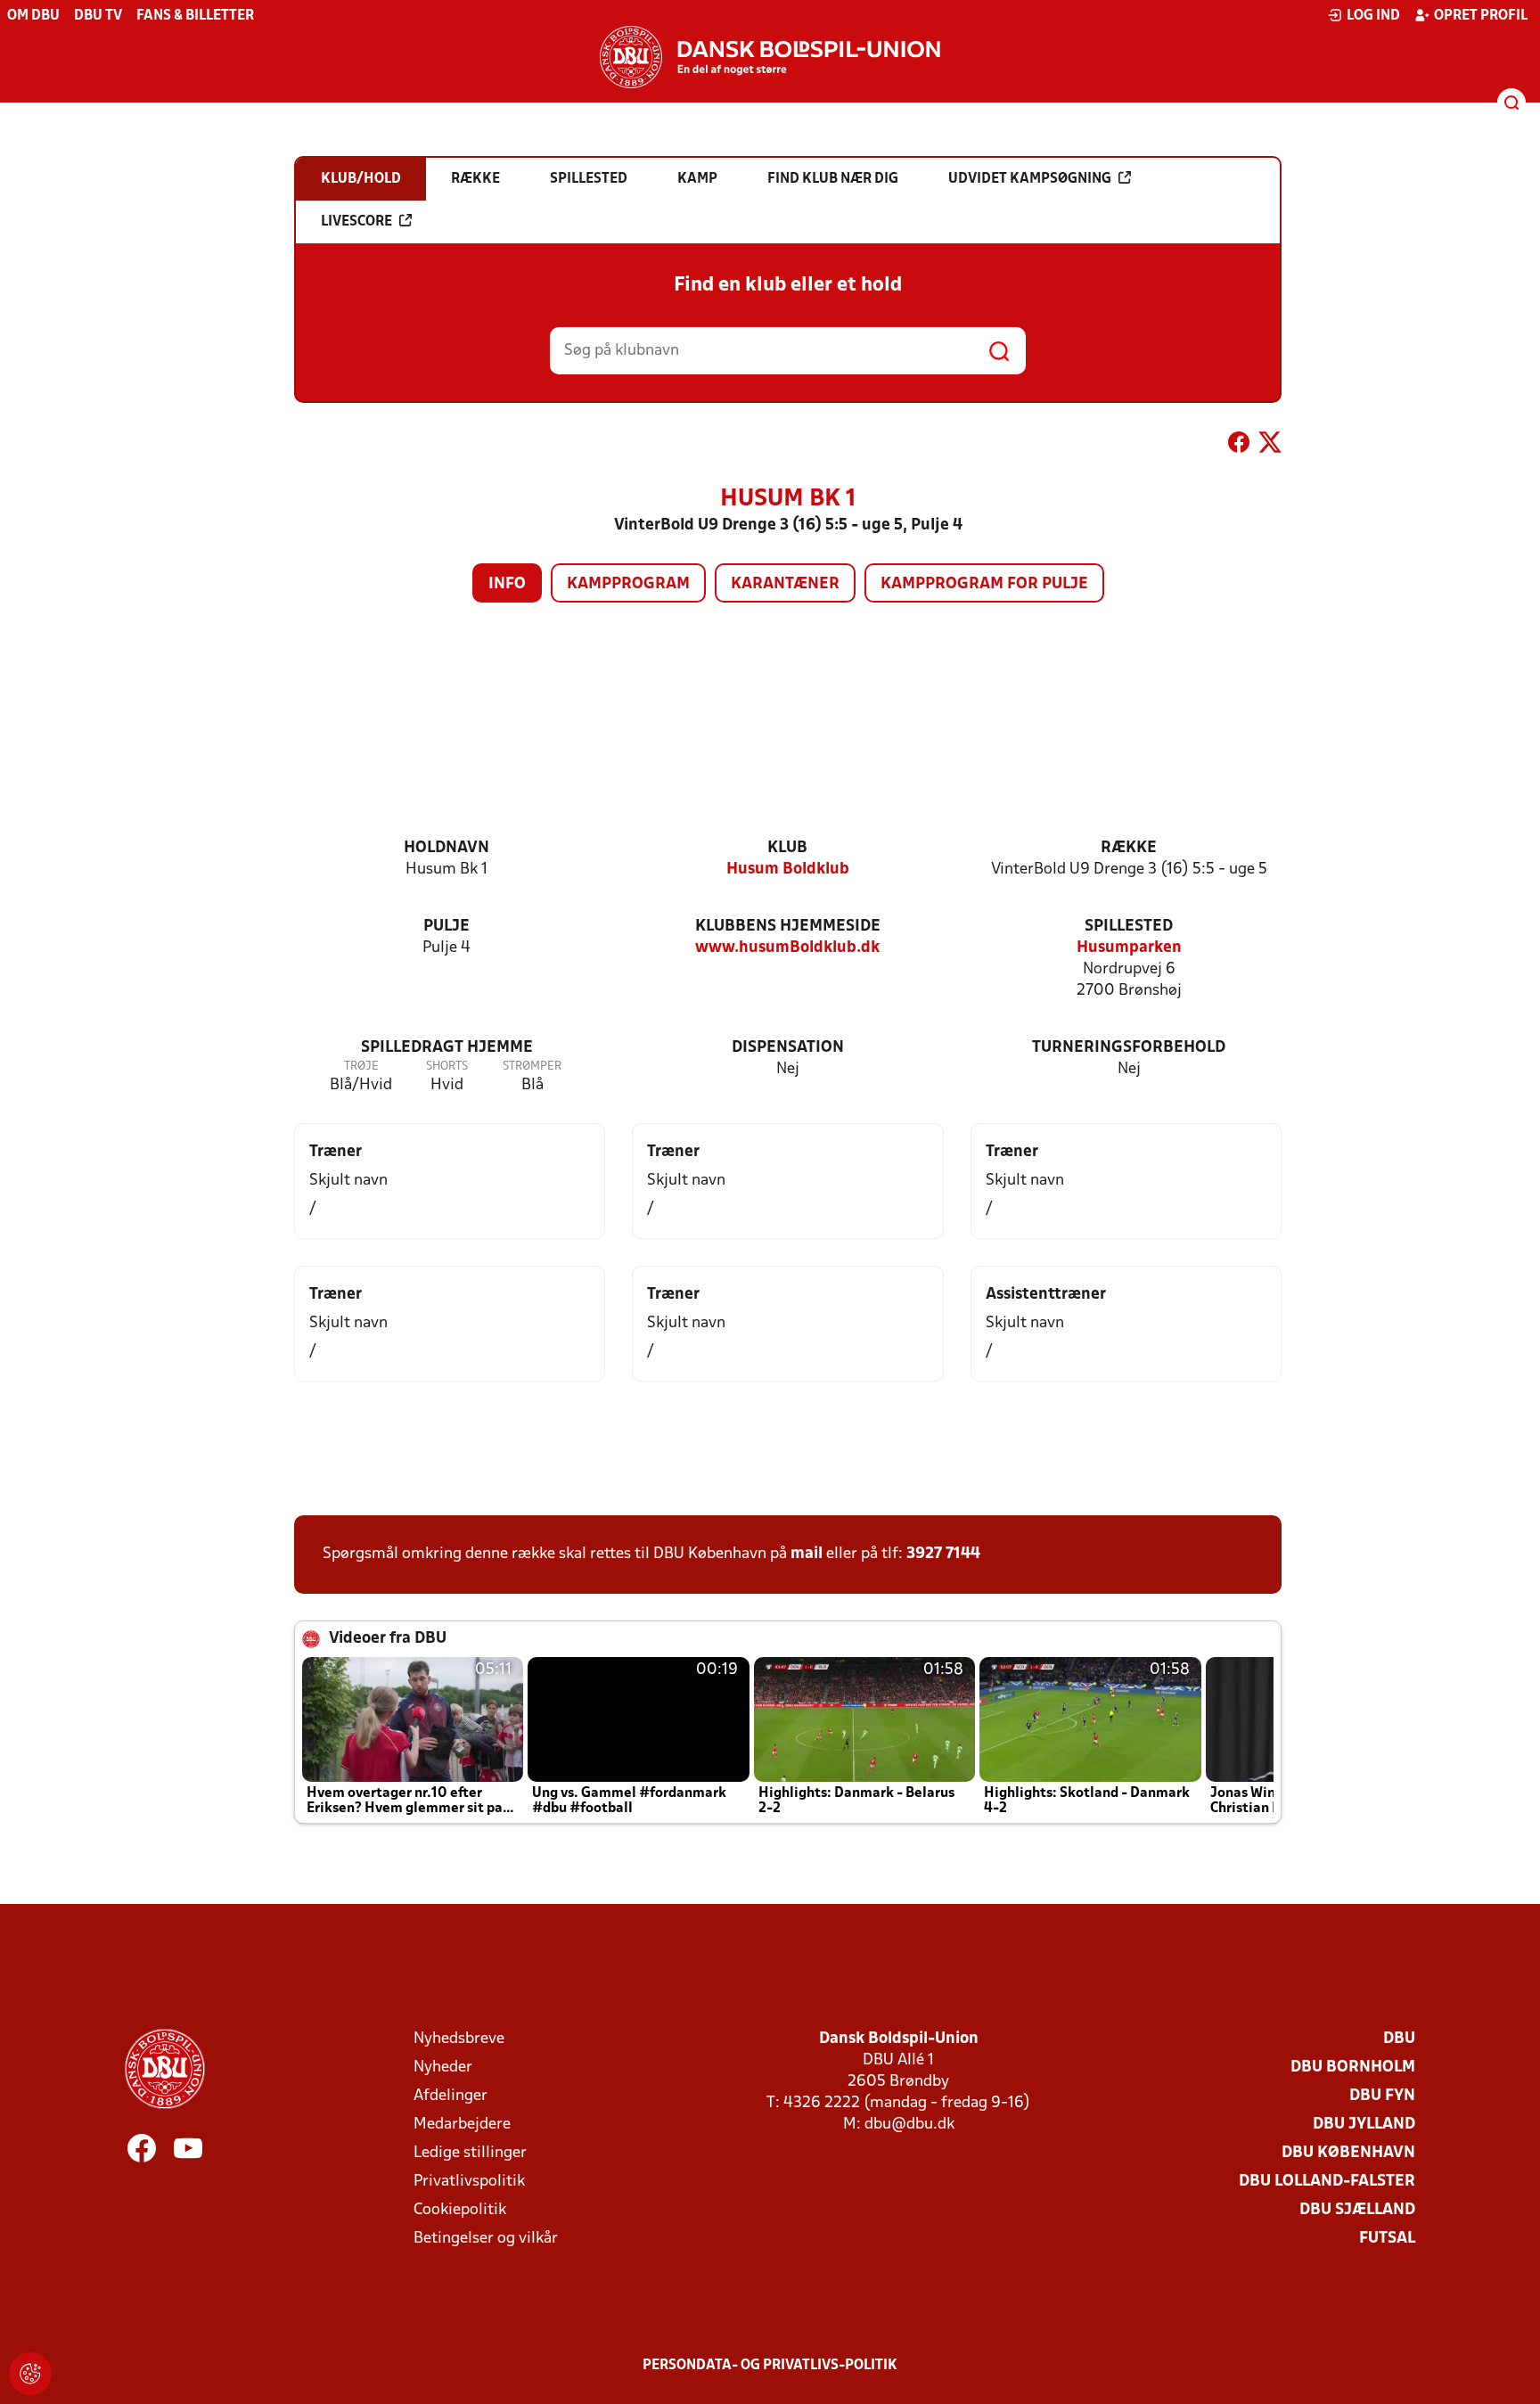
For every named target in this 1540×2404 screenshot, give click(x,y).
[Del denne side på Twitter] (1270, 446)
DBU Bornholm (1353, 2068)
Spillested (1129, 927)
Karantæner (785, 584)
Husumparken (1129, 948)
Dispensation (788, 1048)
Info (507, 584)
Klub (787, 848)
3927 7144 (943, 1554)
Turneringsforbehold (1129, 1048)
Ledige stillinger (470, 2153)
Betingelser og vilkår (486, 2239)
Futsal (1387, 2239)
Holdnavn (446, 848)
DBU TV (98, 16)
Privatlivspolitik (469, 2182)
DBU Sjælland (1357, 2210)
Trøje (361, 1067)
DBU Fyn (1382, 2096)
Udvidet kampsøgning (1030, 179)
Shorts (447, 1067)
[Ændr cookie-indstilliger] (30, 2374)
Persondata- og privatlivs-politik (770, 2366)
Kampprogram (628, 584)
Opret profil (1481, 16)
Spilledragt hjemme (447, 1048)
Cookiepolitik (460, 2210)
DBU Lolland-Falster (1327, 2182)
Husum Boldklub (788, 870)
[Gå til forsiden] (770, 57)
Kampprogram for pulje (984, 584)
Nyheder (443, 2068)
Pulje (446, 927)
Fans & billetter (195, 16)
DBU (1399, 2039)
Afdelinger (451, 2096)
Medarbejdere (462, 2125)
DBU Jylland (1364, 2125)
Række (1129, 848)
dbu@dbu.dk (909, 2125)
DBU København (1348, 2153)
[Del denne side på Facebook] (1239, 446)
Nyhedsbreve (459, 2039)
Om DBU (33, 16)
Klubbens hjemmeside (788, 927)
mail (807, 1554)
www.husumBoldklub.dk (787, 948)
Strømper (532, 1067)
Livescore (356, 222)
